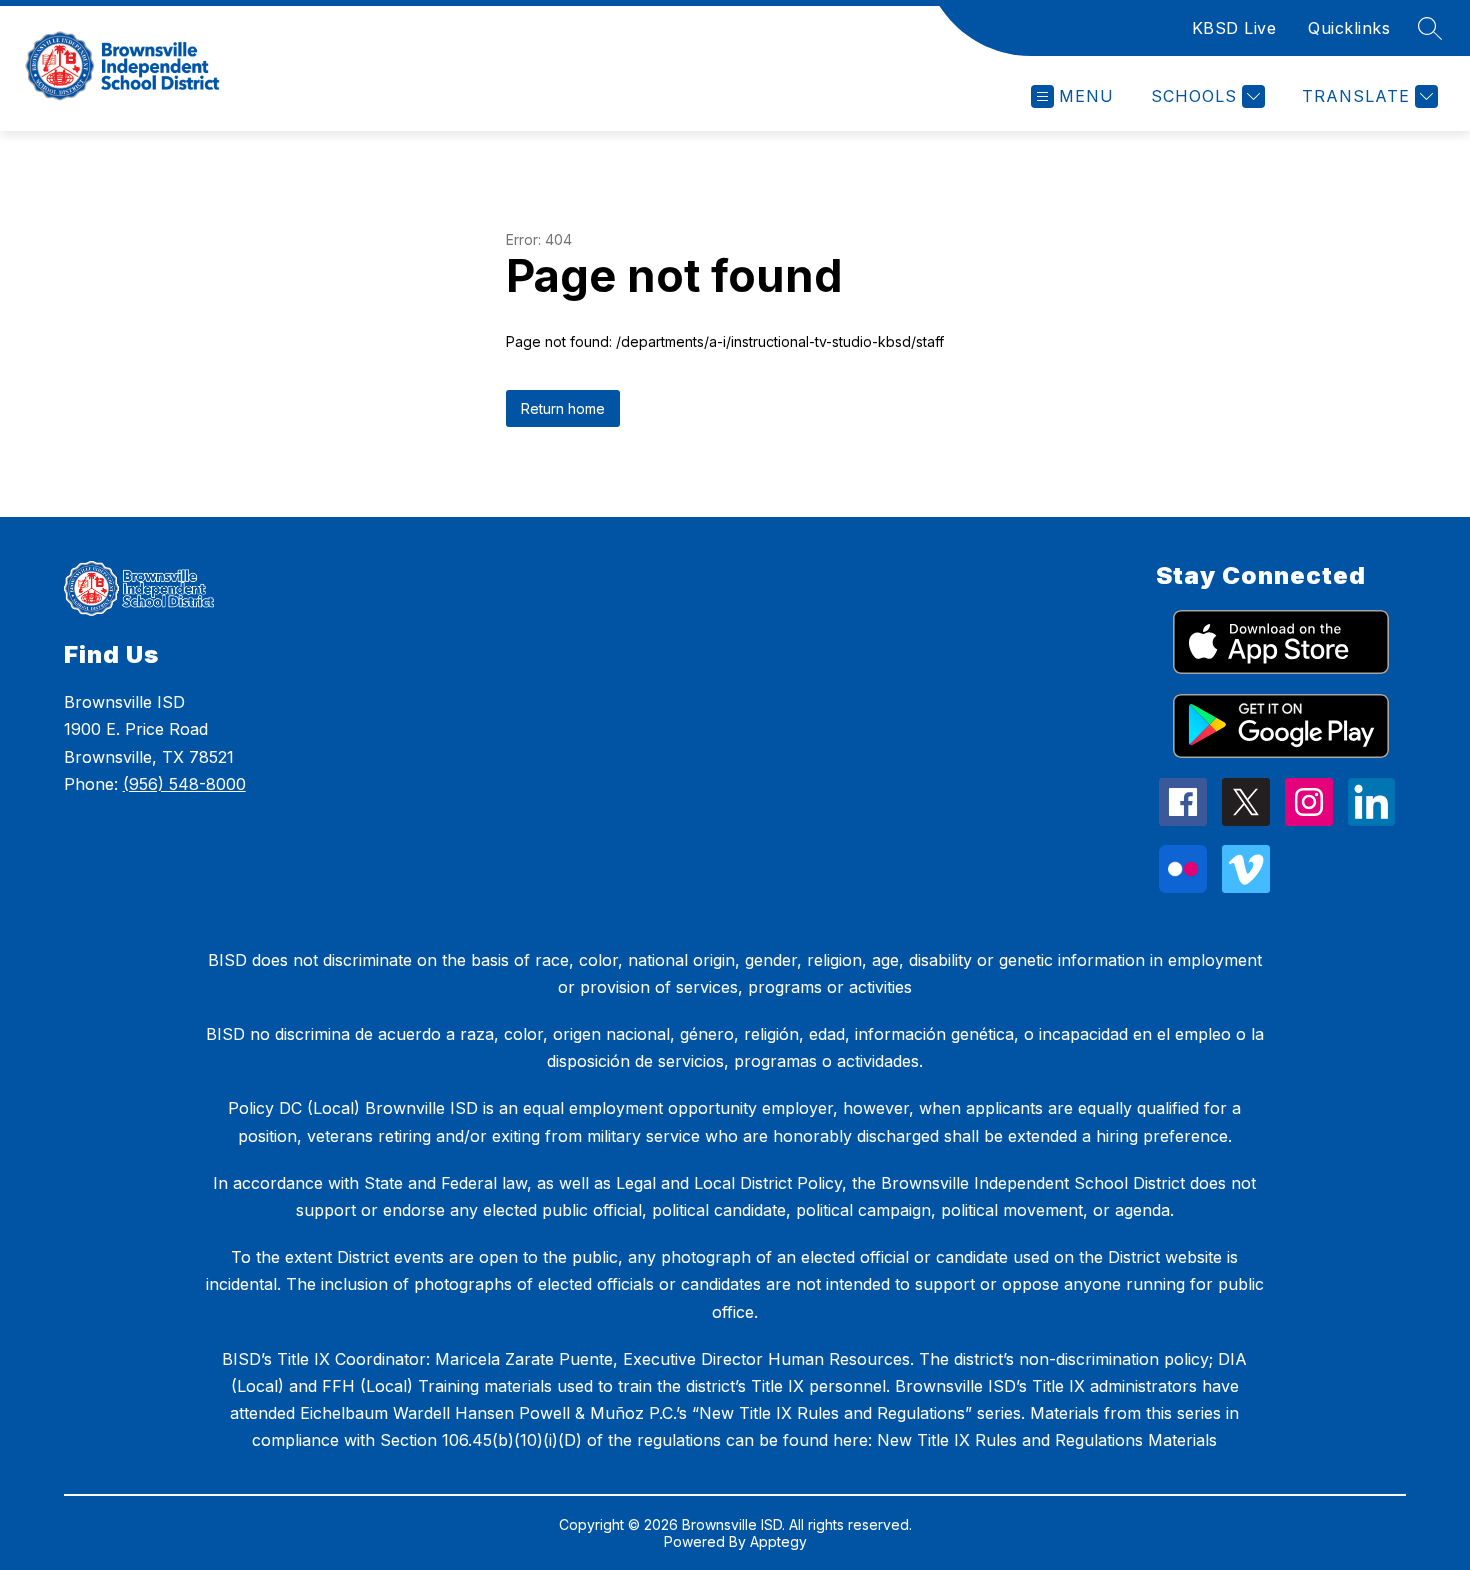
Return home (563, 408)
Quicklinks (1349, 28)
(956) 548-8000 (184, 784)
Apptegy (778, 1541)
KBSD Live (1234, 28)
